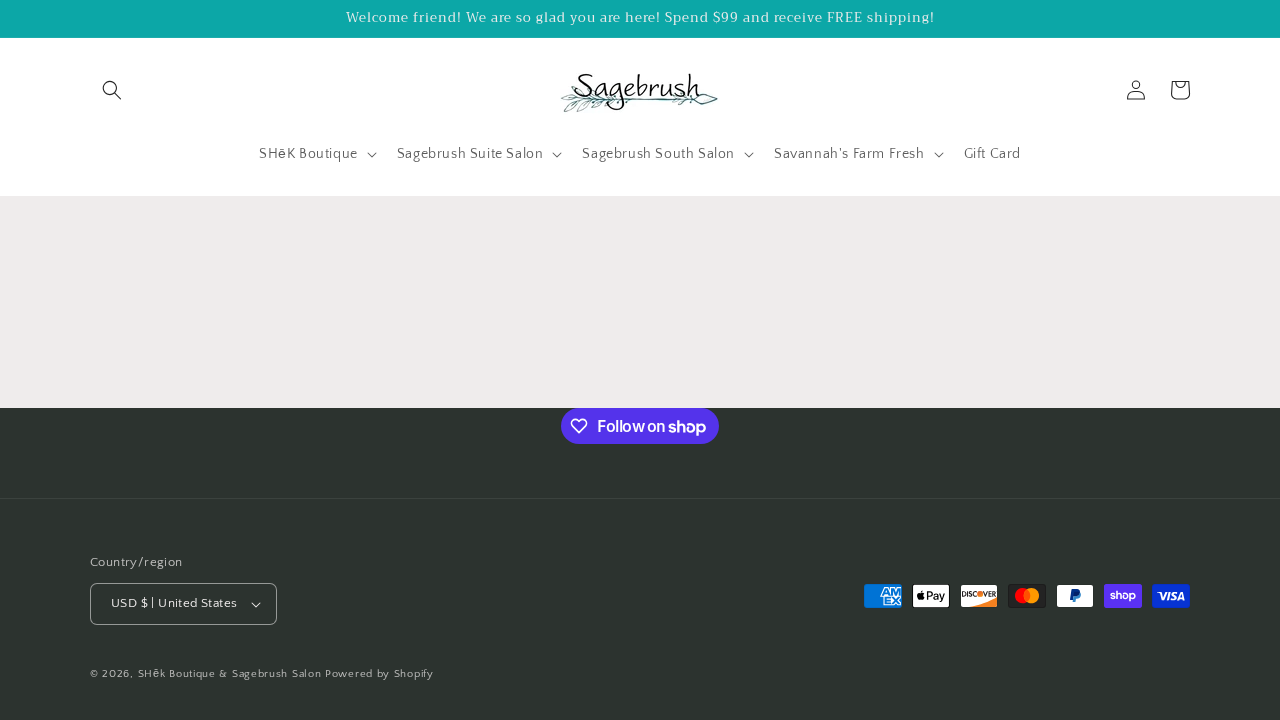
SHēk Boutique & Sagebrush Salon (231, 674)
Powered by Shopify (379, 674)
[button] (112, 90)
